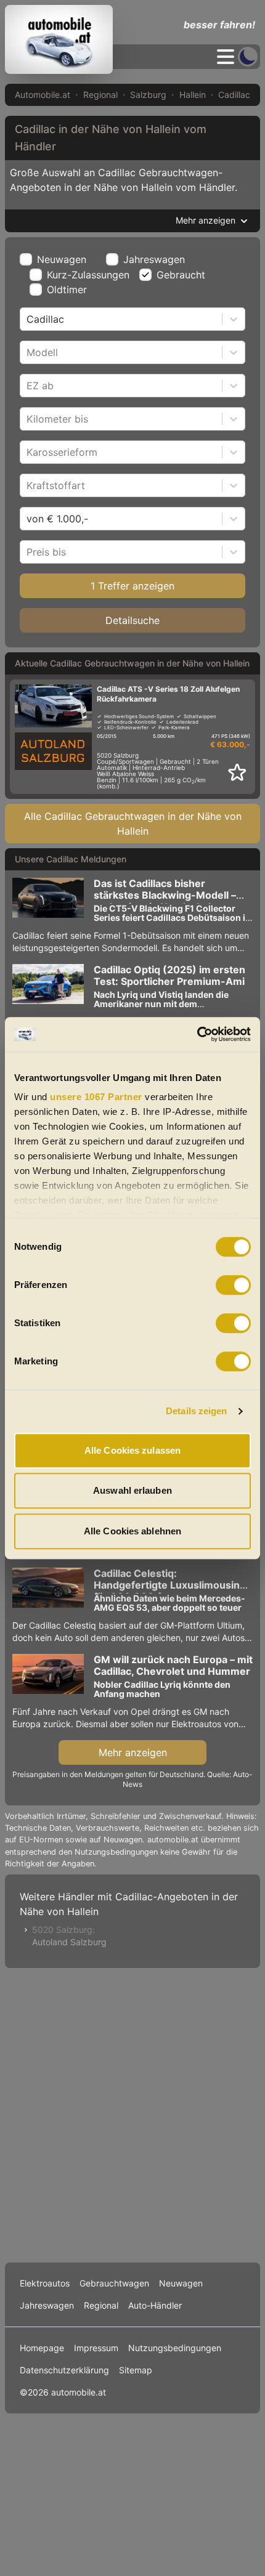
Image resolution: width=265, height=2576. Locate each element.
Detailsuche (132, 620)
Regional (100, 95)
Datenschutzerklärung (64, 2370)
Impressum (96, 2348)
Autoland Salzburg (69, 1942)
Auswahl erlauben (132, 1490)
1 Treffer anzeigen (132, 586)
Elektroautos (45, 2283)
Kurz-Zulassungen (88, 275)
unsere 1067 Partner (96, 1097)
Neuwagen (62, 259)
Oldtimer (67, 290)
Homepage (42, 2348)
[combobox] (28, 319)
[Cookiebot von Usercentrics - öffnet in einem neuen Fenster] (197, 1034)
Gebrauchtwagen (114, 2283)
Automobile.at (43, 95)
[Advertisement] (132, 2113)
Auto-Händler (155, 2305)
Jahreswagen (154, 259)
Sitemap (136, 2370)
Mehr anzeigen (133, 1752)
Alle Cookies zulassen (132, 1450)
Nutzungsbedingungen (175, 2348)
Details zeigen (196, 1411)
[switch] (233, 1285)
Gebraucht (181, 275)
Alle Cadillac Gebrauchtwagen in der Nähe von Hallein (133, 824)
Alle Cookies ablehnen (132, 1531)
